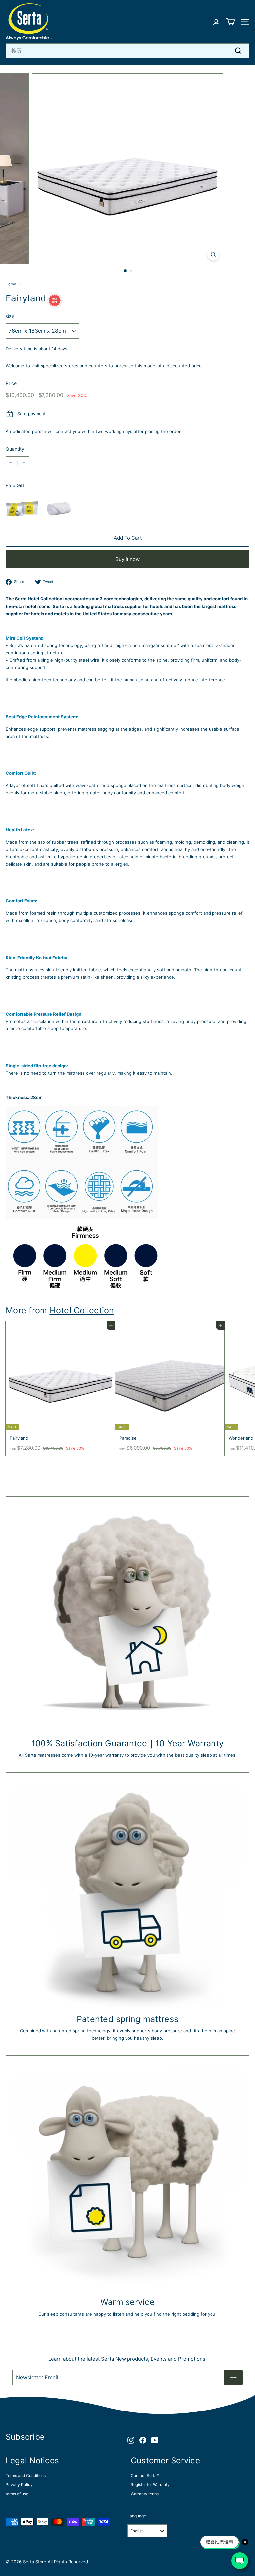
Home (11, 284)
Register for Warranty (150, 2485)
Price (11, 383)
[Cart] (231, 22)
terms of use (17, 2494)
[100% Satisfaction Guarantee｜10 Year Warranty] (127, 1618)
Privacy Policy (19, 2485)
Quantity (15, 449)
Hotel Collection (82, 1310)
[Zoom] (213, 255)
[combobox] (127, 51)
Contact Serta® (145, 2475)
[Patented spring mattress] (127, 1894)
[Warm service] (127, 2177)
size (10, 316)
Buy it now (127, 559)
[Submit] (233, 2378)
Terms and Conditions (26, 2475)
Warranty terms (145, 2494)
